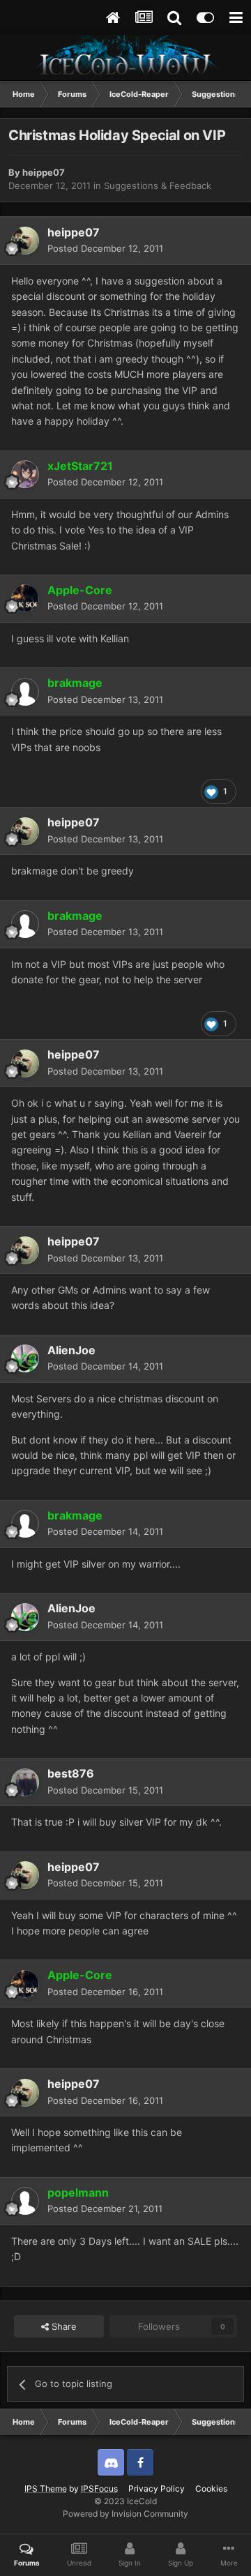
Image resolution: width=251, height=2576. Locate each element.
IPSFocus (99, 2488)
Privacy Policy (157, 2488)
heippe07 (44, 172)
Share (63, 2326)
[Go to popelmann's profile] (25, 2201)
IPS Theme (46, 2488)
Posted (105, 248)
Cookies (211, 2488)
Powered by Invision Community (125, 2514)
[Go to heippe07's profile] (25, 241)
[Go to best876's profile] (25, 1782)
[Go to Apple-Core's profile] (25, 598)
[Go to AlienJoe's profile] (25, 1358)
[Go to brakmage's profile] (25, 692)
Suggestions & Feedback (158, 185)
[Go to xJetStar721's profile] (25, 474)
